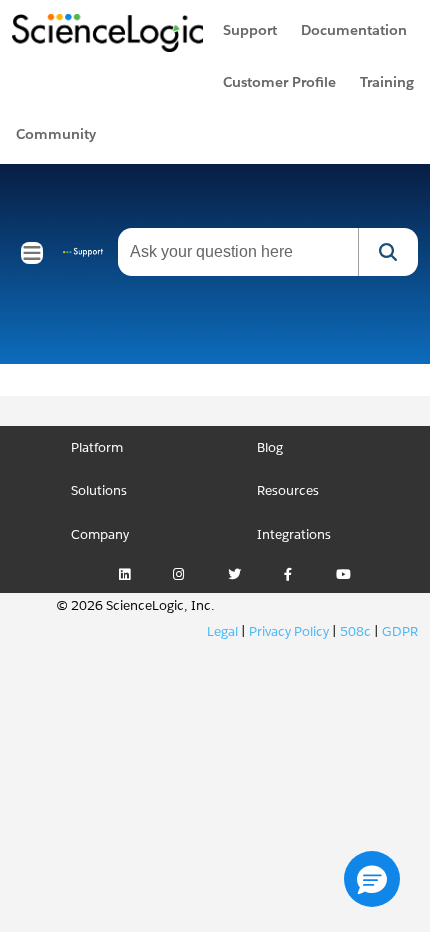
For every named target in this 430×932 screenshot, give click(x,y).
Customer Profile (279, 82)
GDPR (400, 631)
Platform (97, 447)
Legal (222, 631)
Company (100, 534)
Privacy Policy (289, 631)
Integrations (294, 534)
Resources (288, 490)
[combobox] (238, 252)
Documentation (354, 30)
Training (387, 82)
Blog (270, 447)
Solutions (99, 490)
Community (56, 134)
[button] (372, 879)
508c (355, 631)
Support (250, 30)
